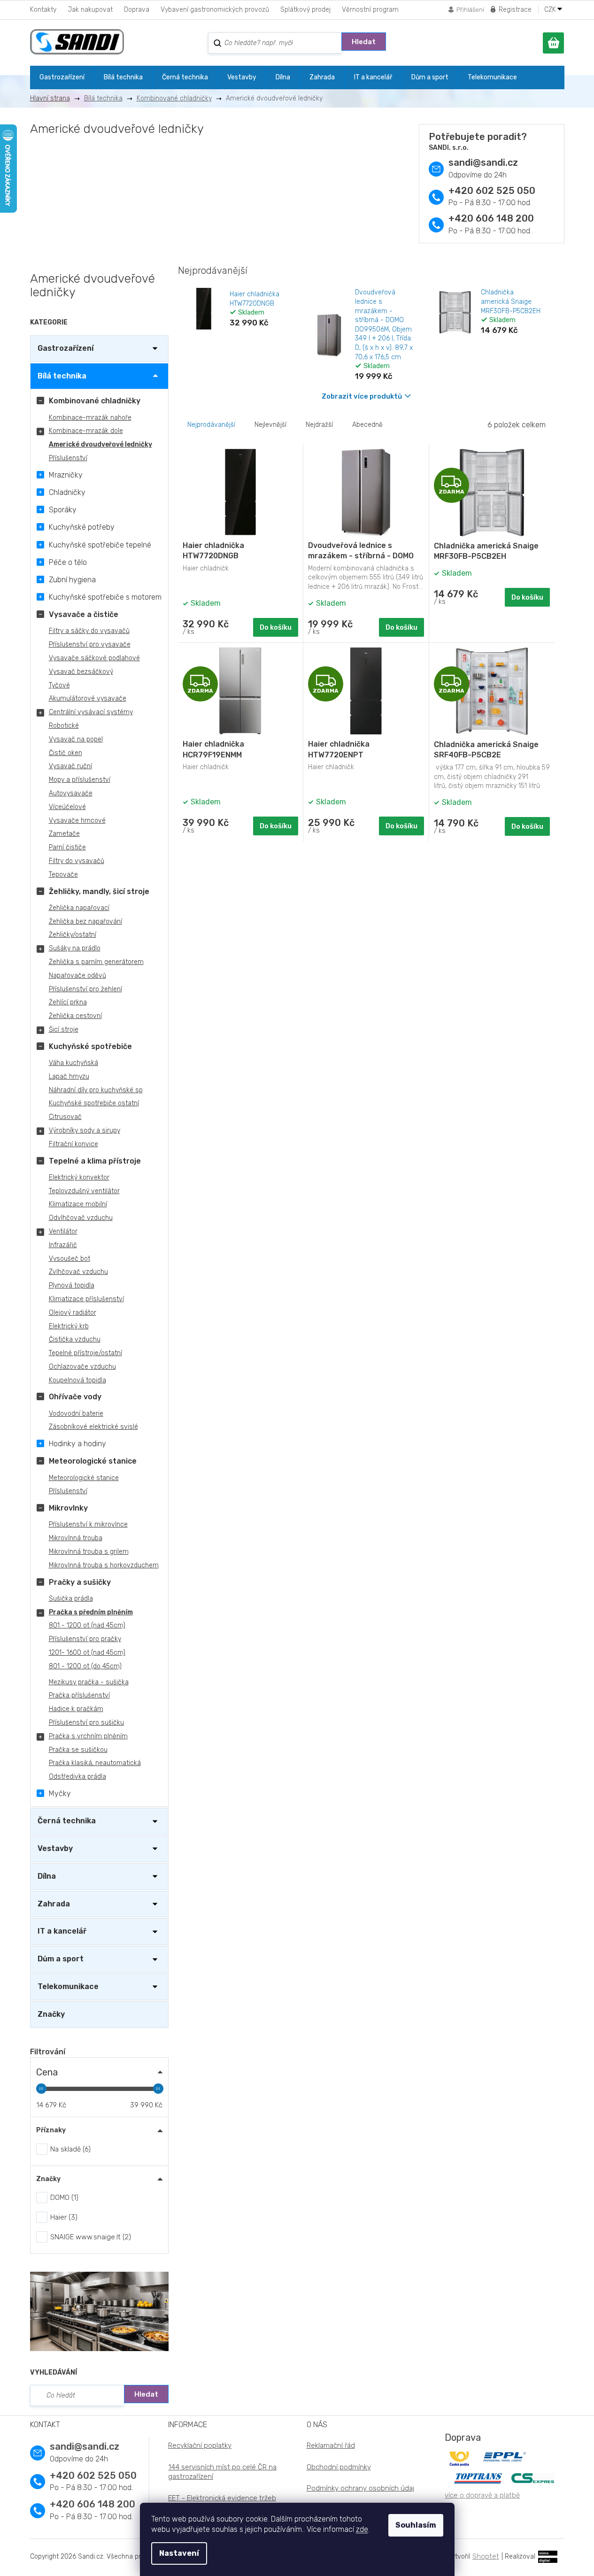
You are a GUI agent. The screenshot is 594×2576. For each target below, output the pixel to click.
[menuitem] (62, 77)
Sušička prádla (71, 1599)
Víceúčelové (67, 807)
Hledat (364, 42)
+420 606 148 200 (491, 218)
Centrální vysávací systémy (91, 712)
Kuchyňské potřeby (82, 527)
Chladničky (67, 492)
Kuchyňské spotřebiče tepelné (100, 545)
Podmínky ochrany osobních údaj (360, 2488)
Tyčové (59, 685)
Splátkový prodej (305, 10)
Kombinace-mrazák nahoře (90, 418)
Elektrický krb (69, 1326)
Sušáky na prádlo (75, 948)
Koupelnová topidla (77, 1380)
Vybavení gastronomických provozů (215, 10)
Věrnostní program (370, 10)
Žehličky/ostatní (73, 935)
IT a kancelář (62, 1931)
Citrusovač (65, 1117)
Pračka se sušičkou (78, 1750)
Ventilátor (63, 1231)
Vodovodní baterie (76, 1414)
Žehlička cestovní (75, 1016)
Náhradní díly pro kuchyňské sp (96, 1090)
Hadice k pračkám (76, 1709)
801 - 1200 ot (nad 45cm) (87, 1625)
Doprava (137, 10)
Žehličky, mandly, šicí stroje (99, 891)
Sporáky (63, 510)
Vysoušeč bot (69, 1259)
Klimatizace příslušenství (86, 1299)
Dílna (47, 1876)
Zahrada (54, 1904)
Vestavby (55, 1848)
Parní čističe (67, 847)
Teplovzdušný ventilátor (84, 1191)
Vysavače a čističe (84, 614)
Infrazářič (63, 1245)
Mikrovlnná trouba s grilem (89, 1552)
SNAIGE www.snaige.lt (89, 2237)
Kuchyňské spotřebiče (90, 1046)
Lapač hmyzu (69, 1076)
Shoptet (486, 2556)
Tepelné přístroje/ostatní (85, 1353)
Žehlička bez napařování (85, 922)
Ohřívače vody (75, 1397)
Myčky (60, 1793)
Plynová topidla (72, 1285)
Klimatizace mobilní (78, 1204)
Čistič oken (66, 753)
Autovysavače (71, 793)
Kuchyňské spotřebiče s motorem (105, 597)
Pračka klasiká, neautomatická (95, 1763)
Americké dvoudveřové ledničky (100, 444)
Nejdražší (319, 425)
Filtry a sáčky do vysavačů (89, 631)
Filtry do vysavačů (77, 861)
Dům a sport (61, 1959)
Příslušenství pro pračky (85, 1639)
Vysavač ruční (70, 766)
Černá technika (67, 1821)
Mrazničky (66, 475)
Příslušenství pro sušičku (86, 1723)
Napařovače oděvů (77, 976)
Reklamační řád (331, 2445)
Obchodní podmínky (339, 2467)
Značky (51, 2014)
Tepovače (63, 875)
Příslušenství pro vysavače (90, 644)
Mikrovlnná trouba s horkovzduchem (104, 1565)
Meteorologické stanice (93, 1461)
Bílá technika (62, 376)
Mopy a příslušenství (80, 780)
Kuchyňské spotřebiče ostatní (94, 1103)
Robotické (64, 726)
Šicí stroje (64, 1030)
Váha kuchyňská (73, 1063)
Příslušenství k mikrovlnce (88, 1524)
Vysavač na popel (76, 739)
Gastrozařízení (66, 348)
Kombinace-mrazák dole (86, 431)
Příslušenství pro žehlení (85, 989)
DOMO (63, 2198)
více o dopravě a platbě (482, 2495)
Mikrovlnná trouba (76, 1538)
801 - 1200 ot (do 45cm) (85, 1666)
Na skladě (69, 2149)
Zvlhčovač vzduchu (78, 1272)
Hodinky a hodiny (77, 1444)
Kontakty (43, 10)
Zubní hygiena (72, 580)
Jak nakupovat (90, 10)
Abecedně (367, 425)
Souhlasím (416, 2525)
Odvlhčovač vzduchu (81, 1218)
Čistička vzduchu (75, 1339)
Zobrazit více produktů (362, 396)
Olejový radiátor (73, 1313)
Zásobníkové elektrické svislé (93, 1427)
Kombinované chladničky (95, 401)
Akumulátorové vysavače (88, 698)
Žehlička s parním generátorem (96, 962)
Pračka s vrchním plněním (88, 1736)
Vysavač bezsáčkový (81, 672)
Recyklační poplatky (200, 2445)
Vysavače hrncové (77, 821)
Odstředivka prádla (77, 1777)
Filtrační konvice (73, 1144)
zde (362, 2529)
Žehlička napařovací (79, 908)
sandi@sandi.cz (483, 162)
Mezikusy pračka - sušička (89, 1682)
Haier (63, 2217)
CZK (551, 10)
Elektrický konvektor (79, 1177)
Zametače (64, 834)
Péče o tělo (68, 562)
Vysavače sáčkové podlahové (94, 658)
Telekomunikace (68, 1986)
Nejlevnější (270, 425)
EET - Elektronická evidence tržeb (222, 2498)
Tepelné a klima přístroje (95, 1161)
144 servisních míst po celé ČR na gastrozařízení (222, 2472)
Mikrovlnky (68, 1508)
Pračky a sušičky (80, 1582)
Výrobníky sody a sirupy (85, 1130)
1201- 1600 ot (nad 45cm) (87, 1653)
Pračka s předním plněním (91, 1612)
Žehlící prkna (68, 1002)
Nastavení (179, 2553)
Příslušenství (68, 458)
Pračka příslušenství (79, 1695)
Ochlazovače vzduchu (82, 1367)
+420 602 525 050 (492, 191)
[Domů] (54, 98)
